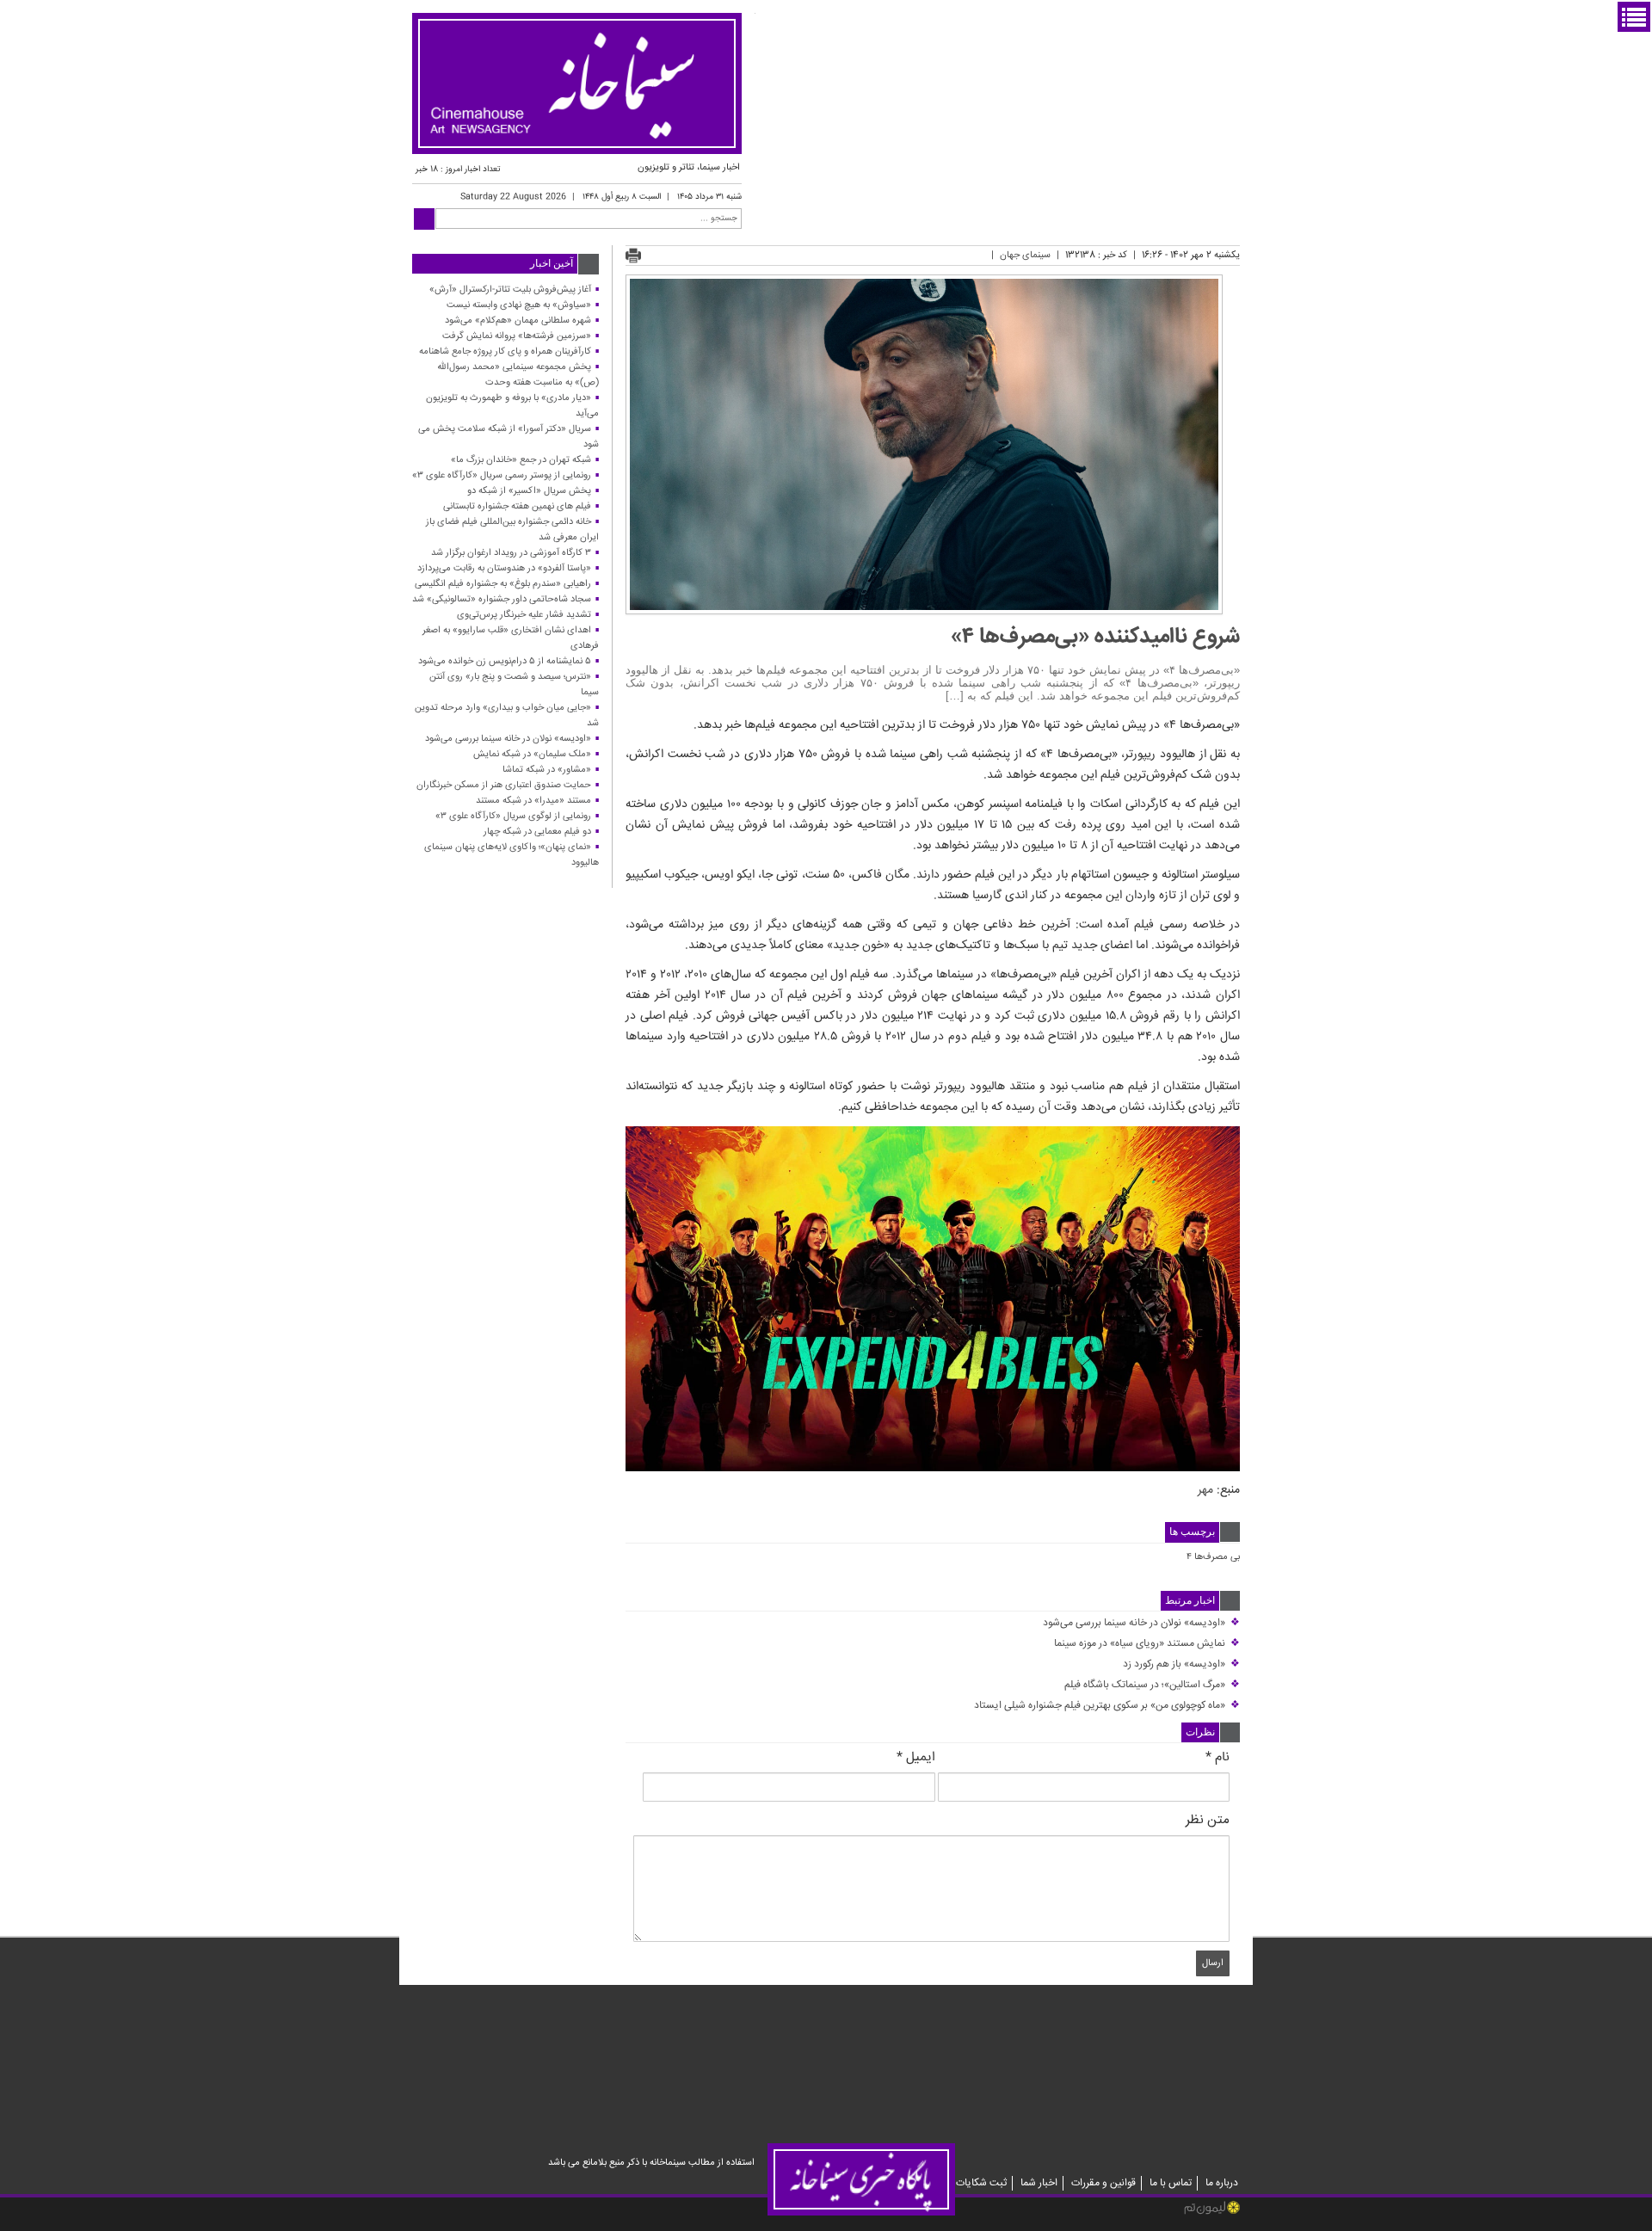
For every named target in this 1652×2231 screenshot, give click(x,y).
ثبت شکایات (981, 2183)
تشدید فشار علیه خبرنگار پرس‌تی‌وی (524, 615)
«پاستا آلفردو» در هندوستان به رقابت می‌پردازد (504, 568)
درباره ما (1222, 2183)
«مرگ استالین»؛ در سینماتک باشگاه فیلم (1152, 1685)
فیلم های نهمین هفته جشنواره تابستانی (517, 506)
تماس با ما (1171, 2183)
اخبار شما (1039, 2183)
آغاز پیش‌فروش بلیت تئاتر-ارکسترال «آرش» (510, 290)
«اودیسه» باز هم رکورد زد (1181, 1664)
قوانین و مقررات (1103, 2183)
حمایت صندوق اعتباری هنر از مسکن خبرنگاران (504, 785)
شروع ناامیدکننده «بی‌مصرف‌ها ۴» (1095, 637)
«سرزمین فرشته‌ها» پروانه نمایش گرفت (517, 336)
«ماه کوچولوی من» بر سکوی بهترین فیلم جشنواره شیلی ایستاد (1107, 1706)
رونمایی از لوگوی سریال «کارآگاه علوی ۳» (513, 816)
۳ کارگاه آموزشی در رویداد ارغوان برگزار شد (511, 553)
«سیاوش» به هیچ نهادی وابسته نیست (519, 305)
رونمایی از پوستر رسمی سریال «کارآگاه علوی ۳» (502, 475)
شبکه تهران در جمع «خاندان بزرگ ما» (521, 460)
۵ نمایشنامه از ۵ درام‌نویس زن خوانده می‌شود (505, 661)
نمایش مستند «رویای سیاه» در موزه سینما (1147, 1644)
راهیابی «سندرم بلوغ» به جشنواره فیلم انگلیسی (503, 584)
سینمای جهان (1025, 255)
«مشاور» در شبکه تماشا (547, 770)
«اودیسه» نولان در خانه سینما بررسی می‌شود (1141, 1623)
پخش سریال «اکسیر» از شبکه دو (529, 491)
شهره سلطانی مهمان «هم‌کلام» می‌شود (518, 320)
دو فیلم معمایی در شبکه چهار (537, 832)
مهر (1205, 1490)
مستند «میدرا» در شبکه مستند (533, 801)
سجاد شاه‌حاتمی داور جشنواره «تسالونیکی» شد (502, 599)
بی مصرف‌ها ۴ (1213, 1557)
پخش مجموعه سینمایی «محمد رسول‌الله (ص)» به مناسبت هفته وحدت (518, 375)
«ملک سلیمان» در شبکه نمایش (532, 754)
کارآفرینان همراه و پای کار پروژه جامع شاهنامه (505, 351)
